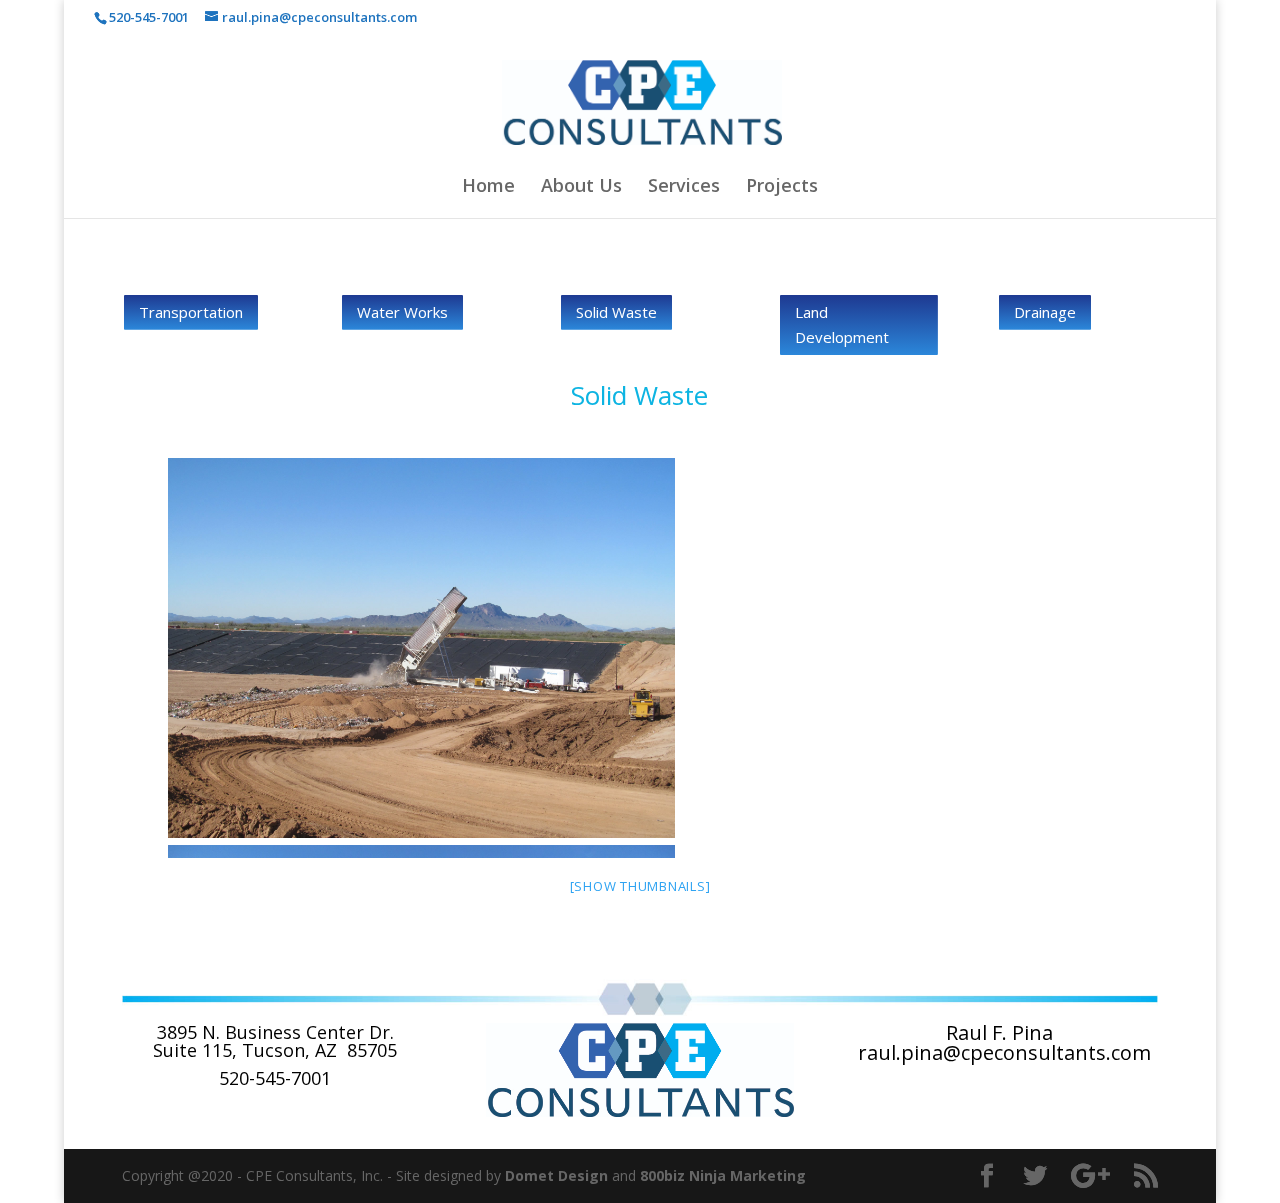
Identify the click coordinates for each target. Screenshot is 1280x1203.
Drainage (1045, 312)
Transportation (191, 312)
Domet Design (556, 1175)
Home (488, 187)
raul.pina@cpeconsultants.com (1004, 1052)
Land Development (842, 325)
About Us (581, 187)
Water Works (402, 312)
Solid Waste (616, 312)
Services (684, 187)
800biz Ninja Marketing (723, 1175)
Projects (782, 187)
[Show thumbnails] (640, 886)
